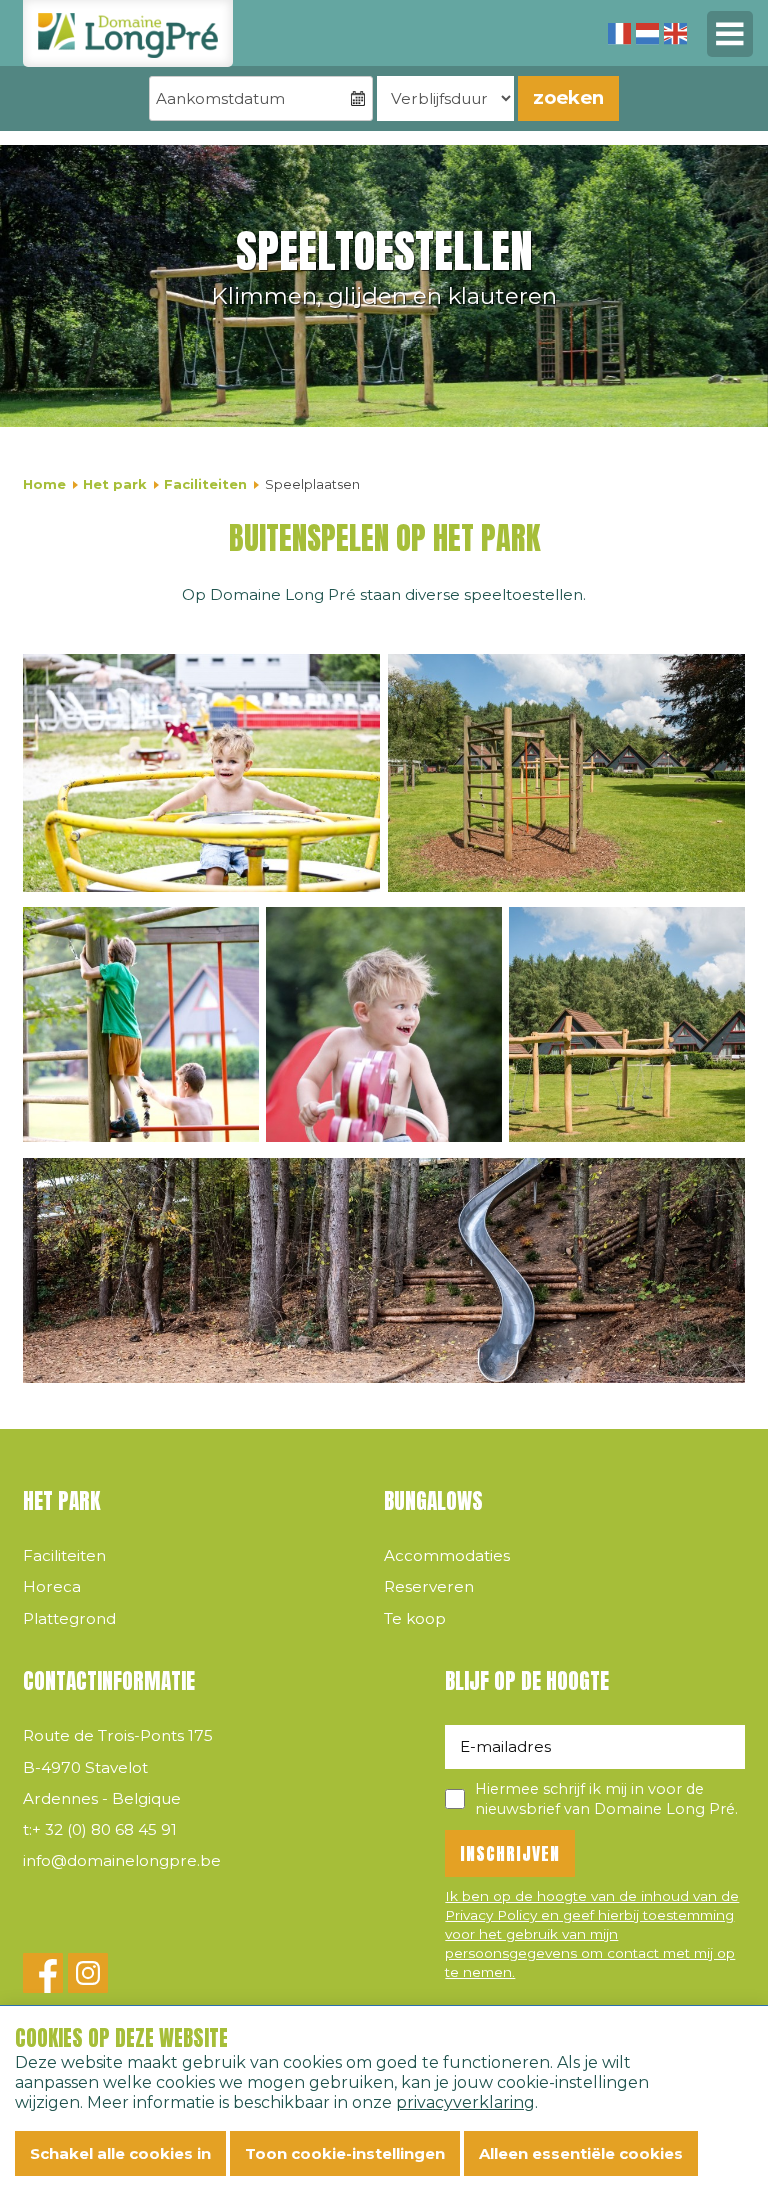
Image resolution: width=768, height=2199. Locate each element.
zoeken (568, 97)
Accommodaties (447, 1555)
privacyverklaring (465, 2102)
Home (44, 484)
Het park (115, 484)
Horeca (52, 1586)
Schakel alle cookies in (120, 2153)
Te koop (415, 1618)
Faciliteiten (205, 484)
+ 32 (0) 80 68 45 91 (100, 1829)
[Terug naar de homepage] (128, 33)
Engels (675, 33)
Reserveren (429, 1586)
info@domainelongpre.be (122, 1860)
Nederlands (647, 33)
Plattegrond (69, 1618)
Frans (619, 33)
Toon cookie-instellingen (345, 2153)
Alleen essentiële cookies (581, 2153)
